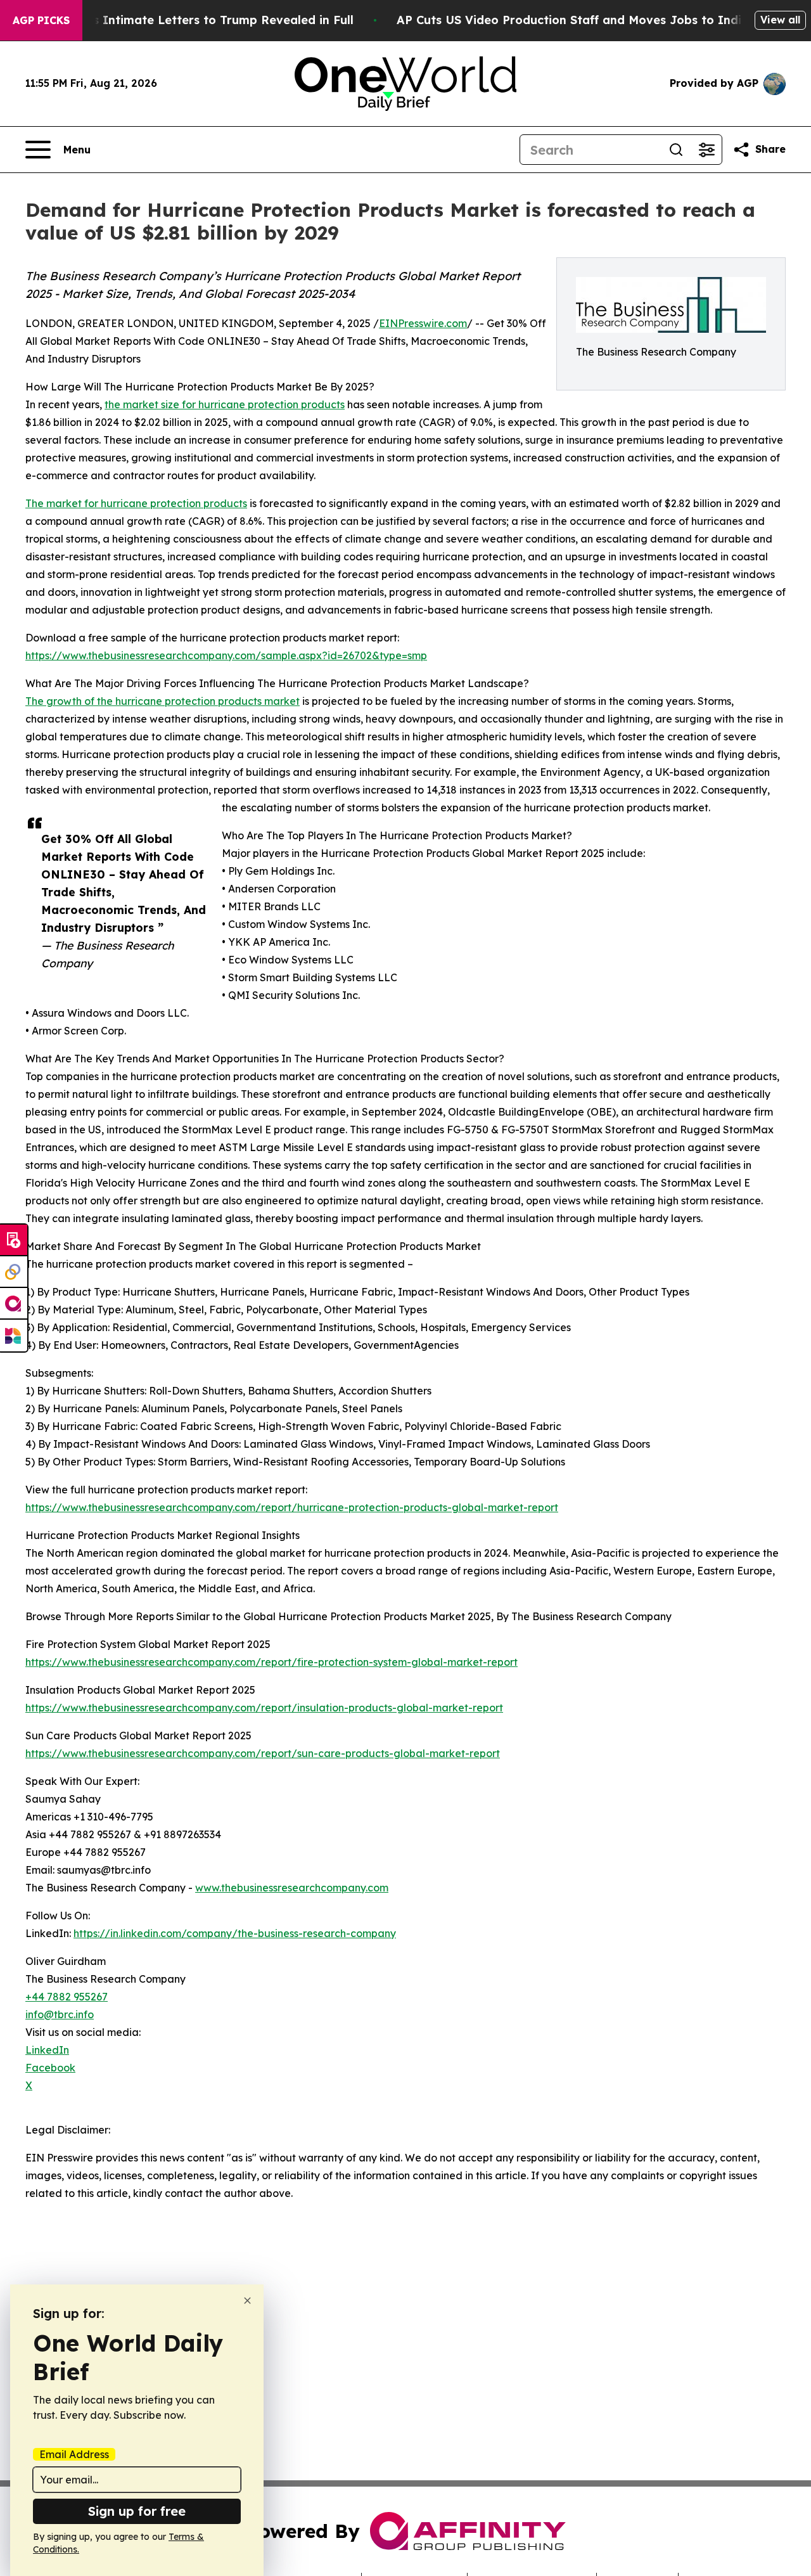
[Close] (247, 2301)
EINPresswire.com (423, 323)
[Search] (676, 150)
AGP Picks (41, 20)
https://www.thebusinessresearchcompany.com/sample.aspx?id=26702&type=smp (226, 655)
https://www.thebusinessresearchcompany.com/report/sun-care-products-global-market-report (263, 1753)
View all (780, 20)
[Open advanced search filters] (706, 150)
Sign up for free (137, 2511)
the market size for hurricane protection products (225, 404)
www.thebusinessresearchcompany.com (292, 1888)
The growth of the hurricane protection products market (163, 701)
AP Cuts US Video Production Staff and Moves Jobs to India (573, 20)
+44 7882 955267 (67, 1997)
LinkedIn (47, 2050)
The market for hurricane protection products (136, 503)
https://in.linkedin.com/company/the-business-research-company (235, 1933)
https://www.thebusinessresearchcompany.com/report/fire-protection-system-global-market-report (271, 1662)
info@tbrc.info (60, 2014)
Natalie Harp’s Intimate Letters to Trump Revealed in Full (184, 20)
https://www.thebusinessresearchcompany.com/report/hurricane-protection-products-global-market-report (292, 1507)
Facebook (50, 2068)
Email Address (74, 2454)
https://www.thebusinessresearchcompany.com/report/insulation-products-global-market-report (264, 1708)
